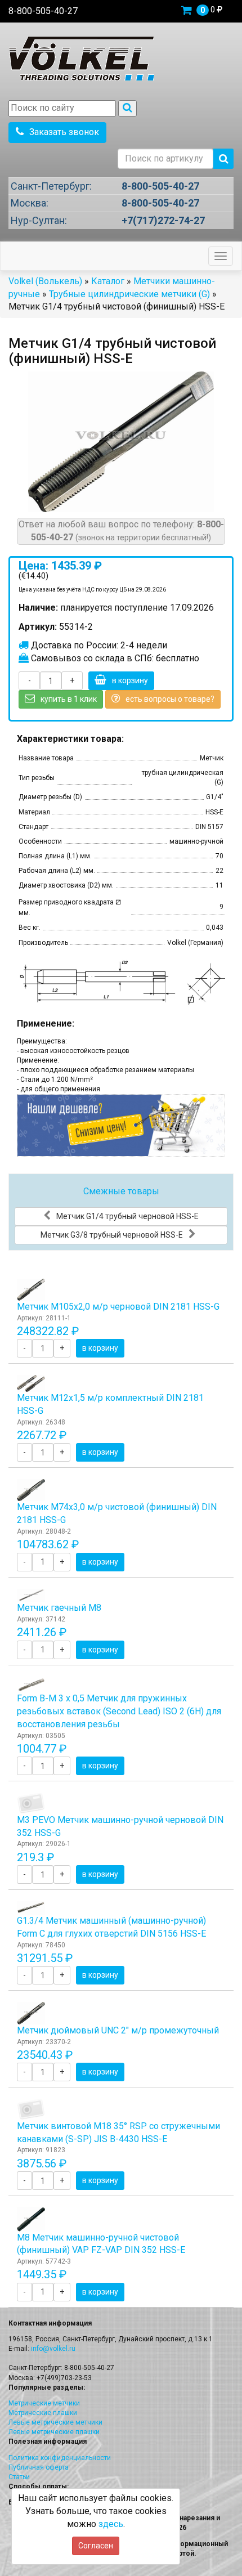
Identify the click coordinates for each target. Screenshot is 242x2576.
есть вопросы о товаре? (170, 699)
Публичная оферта (39, 2467)
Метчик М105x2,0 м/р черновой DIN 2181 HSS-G (118, 1307)
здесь (111, 2524)
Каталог (108, 281)
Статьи (19, 2477)
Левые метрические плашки (54, 2432)
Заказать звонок (64, 132)
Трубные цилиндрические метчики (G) (129, 294)
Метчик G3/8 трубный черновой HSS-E (112, 1235)
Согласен (96, 2546)
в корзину (130, 680)
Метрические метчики (44, 2403)
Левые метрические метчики (55, 2422)
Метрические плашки (43, 2413)
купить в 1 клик (69, 699)
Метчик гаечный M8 (59, 1608)
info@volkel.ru (53, 2349)
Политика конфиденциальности (60, 2458)
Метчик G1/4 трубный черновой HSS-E (127, 1216)
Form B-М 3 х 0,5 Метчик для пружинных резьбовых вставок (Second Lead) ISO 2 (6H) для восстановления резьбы (119, 1711)
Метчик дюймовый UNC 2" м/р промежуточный (118, 2030)
